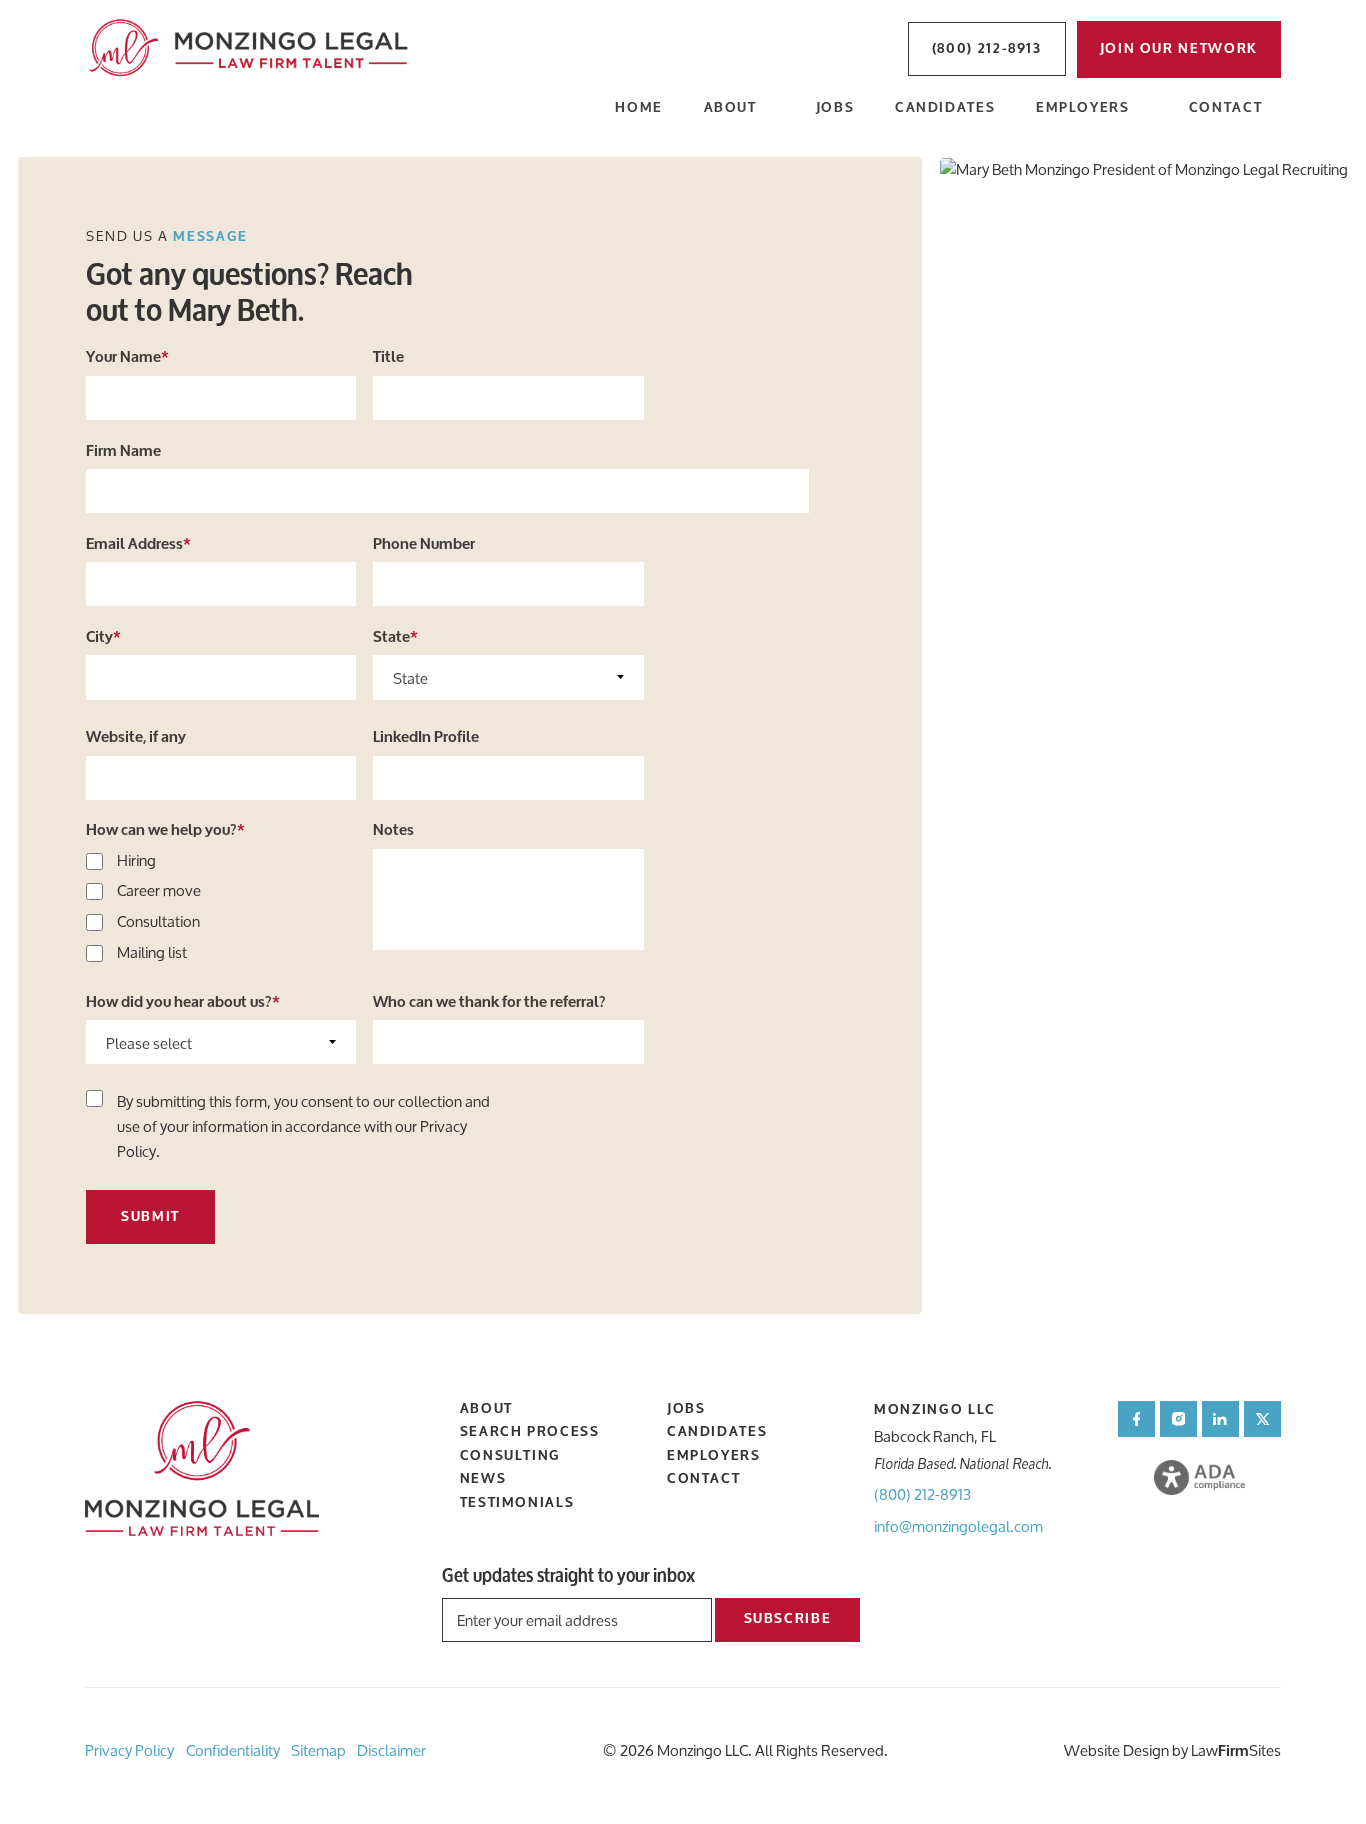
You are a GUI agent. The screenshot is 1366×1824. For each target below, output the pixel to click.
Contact (1225, 108)
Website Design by (1126, 1750)
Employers (1083, 108)
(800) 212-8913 (922, 1494)
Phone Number (424, 544)
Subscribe (788, 1619)
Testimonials (517, 1503)
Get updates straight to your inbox (568, 1576)
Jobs (835, 108)
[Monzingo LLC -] (250, 49)
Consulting (510, 1456)
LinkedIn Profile (426, 737)
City (103, 637)
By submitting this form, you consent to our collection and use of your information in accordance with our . (303, 1127)
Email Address (138, 544)
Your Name (127, 357)
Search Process (530, 1432)
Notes (393, 830)
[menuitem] (639, 110)
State (395, 637)
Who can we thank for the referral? (489, 1002)
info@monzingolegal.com (958, 1526)
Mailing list (152, 953)
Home (639, 108)
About (730, 108)
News (483, 1479)
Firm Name (123, 451)
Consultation (158, 922)
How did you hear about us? (183, 1002)
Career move (159, 891)
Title (388, 357)
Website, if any (136, 737)
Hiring (136, 861)
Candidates (945, 108)
